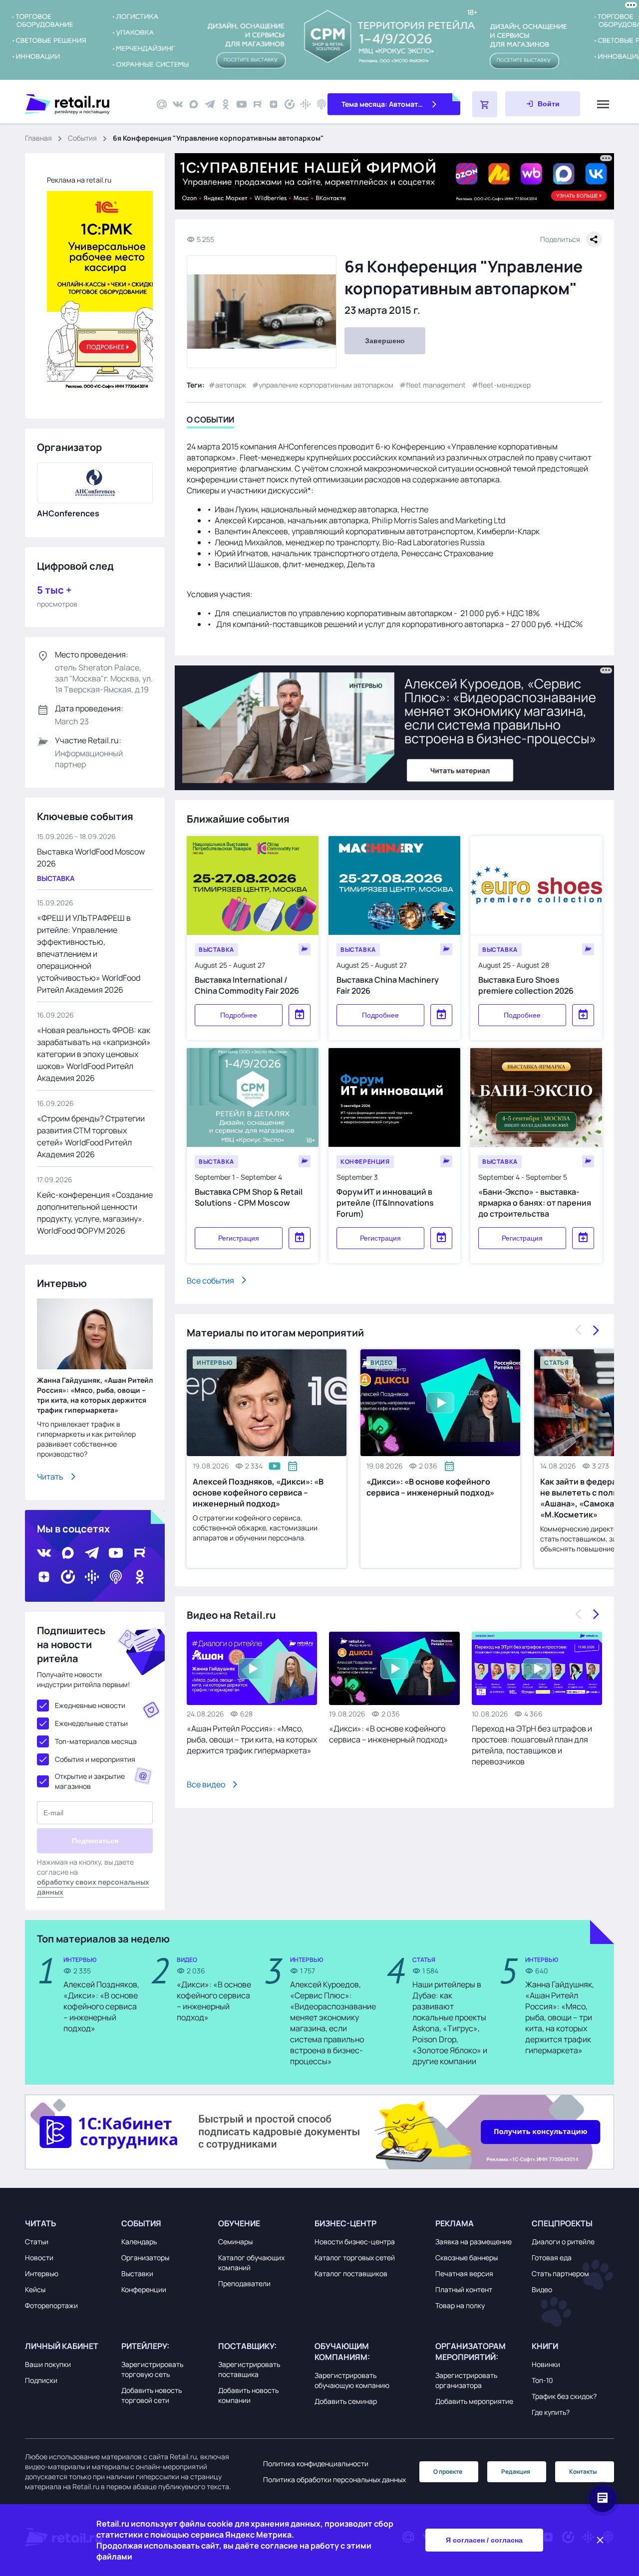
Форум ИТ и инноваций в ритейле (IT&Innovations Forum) (385, 1202)
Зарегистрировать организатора (466, 2380)
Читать (50, 1477)
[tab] (210, 421)
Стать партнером (560, 2273)
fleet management (436, 384)
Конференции (144, 2289)
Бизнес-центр (345, 2223)
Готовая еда (552, 2257)
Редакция (516, 2471)
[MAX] (194, 104)
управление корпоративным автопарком (326, 384)
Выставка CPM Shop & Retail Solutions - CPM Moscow (249, 1197)
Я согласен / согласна (484, 2540)
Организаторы (145, 2257)
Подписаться (95, 1841)
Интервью (42, 2273)
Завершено (385, 341)
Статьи (37, 2242)
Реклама (455, 2223)
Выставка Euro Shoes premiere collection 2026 (526, 985)
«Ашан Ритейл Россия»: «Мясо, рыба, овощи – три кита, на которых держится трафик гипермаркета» (252, 1739)
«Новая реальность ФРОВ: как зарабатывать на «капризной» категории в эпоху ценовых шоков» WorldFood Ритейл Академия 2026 (94, 1054)
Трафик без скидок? (564, 2396)
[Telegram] (210, 104)
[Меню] (603, 104)
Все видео (206, 1784)
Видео (542, 2289)
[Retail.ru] (85, 104)
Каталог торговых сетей (355, 2257)
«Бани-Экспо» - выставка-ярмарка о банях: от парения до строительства (535, 1202)
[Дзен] (274, 104)
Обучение (239, 2223)
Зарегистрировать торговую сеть (152, 2369)
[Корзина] (485, 104)
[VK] (178, 104)
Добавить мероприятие (474, 2401)
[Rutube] (258, 104)
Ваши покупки (48, 2364)
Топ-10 (542, 2380)
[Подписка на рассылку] (162, 104)
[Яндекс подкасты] (290, 104)
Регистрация (239, 1238)
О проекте (448, 2471)
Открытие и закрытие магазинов (90, 1781)
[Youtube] (242, 104)
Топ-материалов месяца (96, 1741)
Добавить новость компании (248, 2395)
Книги (545, 2346)
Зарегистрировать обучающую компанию (352, 2380)
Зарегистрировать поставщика (249, 2369)
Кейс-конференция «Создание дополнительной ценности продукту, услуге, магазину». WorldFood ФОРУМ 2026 (95, 1213)
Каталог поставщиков (351, 2273)
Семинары (235, 2242)
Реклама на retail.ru (79, 180)
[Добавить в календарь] (300, 1015)
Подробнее (239, 1015)
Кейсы (35, 2289)
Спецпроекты (562, 2223)
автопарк (231, 384)
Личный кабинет (62, 2346)
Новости (39, 2257)
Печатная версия (464, 2273)
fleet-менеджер (504, 384)
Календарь (139, 2242)
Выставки (137, 2273)
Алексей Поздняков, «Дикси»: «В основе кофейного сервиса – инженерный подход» (258, 1493)
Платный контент (464, 2289)
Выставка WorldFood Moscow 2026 (91, 858)
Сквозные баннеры (467, 2257)
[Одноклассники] (226, 104)
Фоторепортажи (51, 2305)
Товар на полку (460, 2305)
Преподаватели (244, 2283)
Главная (38, 138)
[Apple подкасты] (321, 104)
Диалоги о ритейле (563, 2242)
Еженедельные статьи (91, 1723)
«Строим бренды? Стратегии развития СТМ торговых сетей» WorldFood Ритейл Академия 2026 (91, 1136)
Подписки (41, 2380)
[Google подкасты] (306, 104)
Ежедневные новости (90, 1705)
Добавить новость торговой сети (152, 2395)
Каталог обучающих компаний (251, 2262)
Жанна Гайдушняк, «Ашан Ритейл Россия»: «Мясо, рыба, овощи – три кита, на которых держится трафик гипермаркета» (95, 1395)
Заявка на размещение (474, 2242)
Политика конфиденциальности (316, 2464)
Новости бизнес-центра (355, 2242)
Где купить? (551, 2412)
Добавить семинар (346, 2401)
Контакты (583, 2471)
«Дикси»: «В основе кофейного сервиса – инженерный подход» (430, 1487)
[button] (71, 2223)
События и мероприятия (95, 1759)
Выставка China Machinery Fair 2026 (388, 985)
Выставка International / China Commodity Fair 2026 (247, 985)
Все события (210, 1280)
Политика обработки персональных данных (334, 2479)
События (82, 138)
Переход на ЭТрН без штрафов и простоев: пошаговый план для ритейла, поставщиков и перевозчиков (532, 1745)
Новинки (546, 2364)
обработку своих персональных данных (93, 1887)
